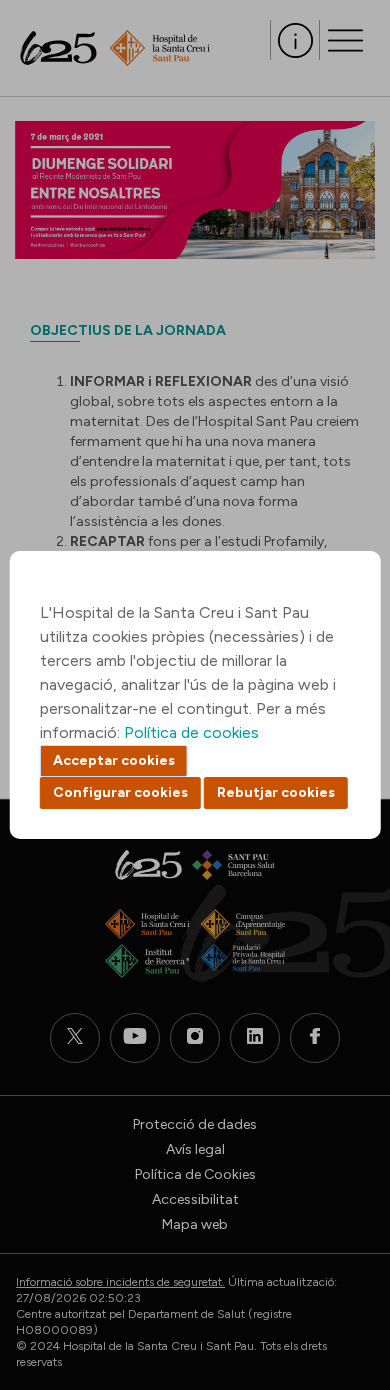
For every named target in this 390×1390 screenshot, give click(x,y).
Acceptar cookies (114, 760)
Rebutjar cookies (276, 792)
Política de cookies (191, 732)
